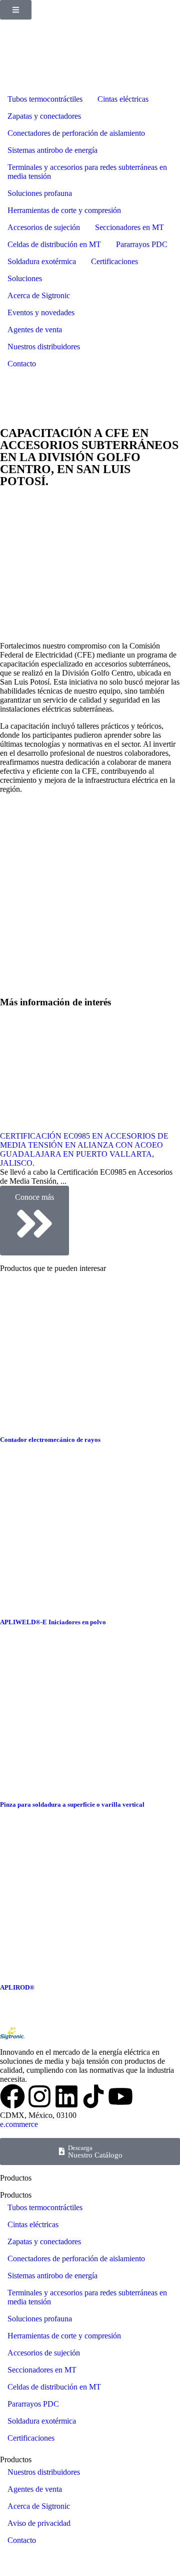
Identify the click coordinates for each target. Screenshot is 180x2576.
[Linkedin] (66, 2096)
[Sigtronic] (93, 2096)
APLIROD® (17, 1987)
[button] (16, 10)
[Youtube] (120, 2096)
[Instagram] (39, 2096)
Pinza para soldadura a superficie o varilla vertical (72, 1804)
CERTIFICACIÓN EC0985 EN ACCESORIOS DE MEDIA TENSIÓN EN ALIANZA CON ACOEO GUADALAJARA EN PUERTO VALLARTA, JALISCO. (84, 1149)
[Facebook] (12, 2096)
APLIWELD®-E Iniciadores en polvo (53, 1622)
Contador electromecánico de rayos (50, 1440)
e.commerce (19, 2124)
